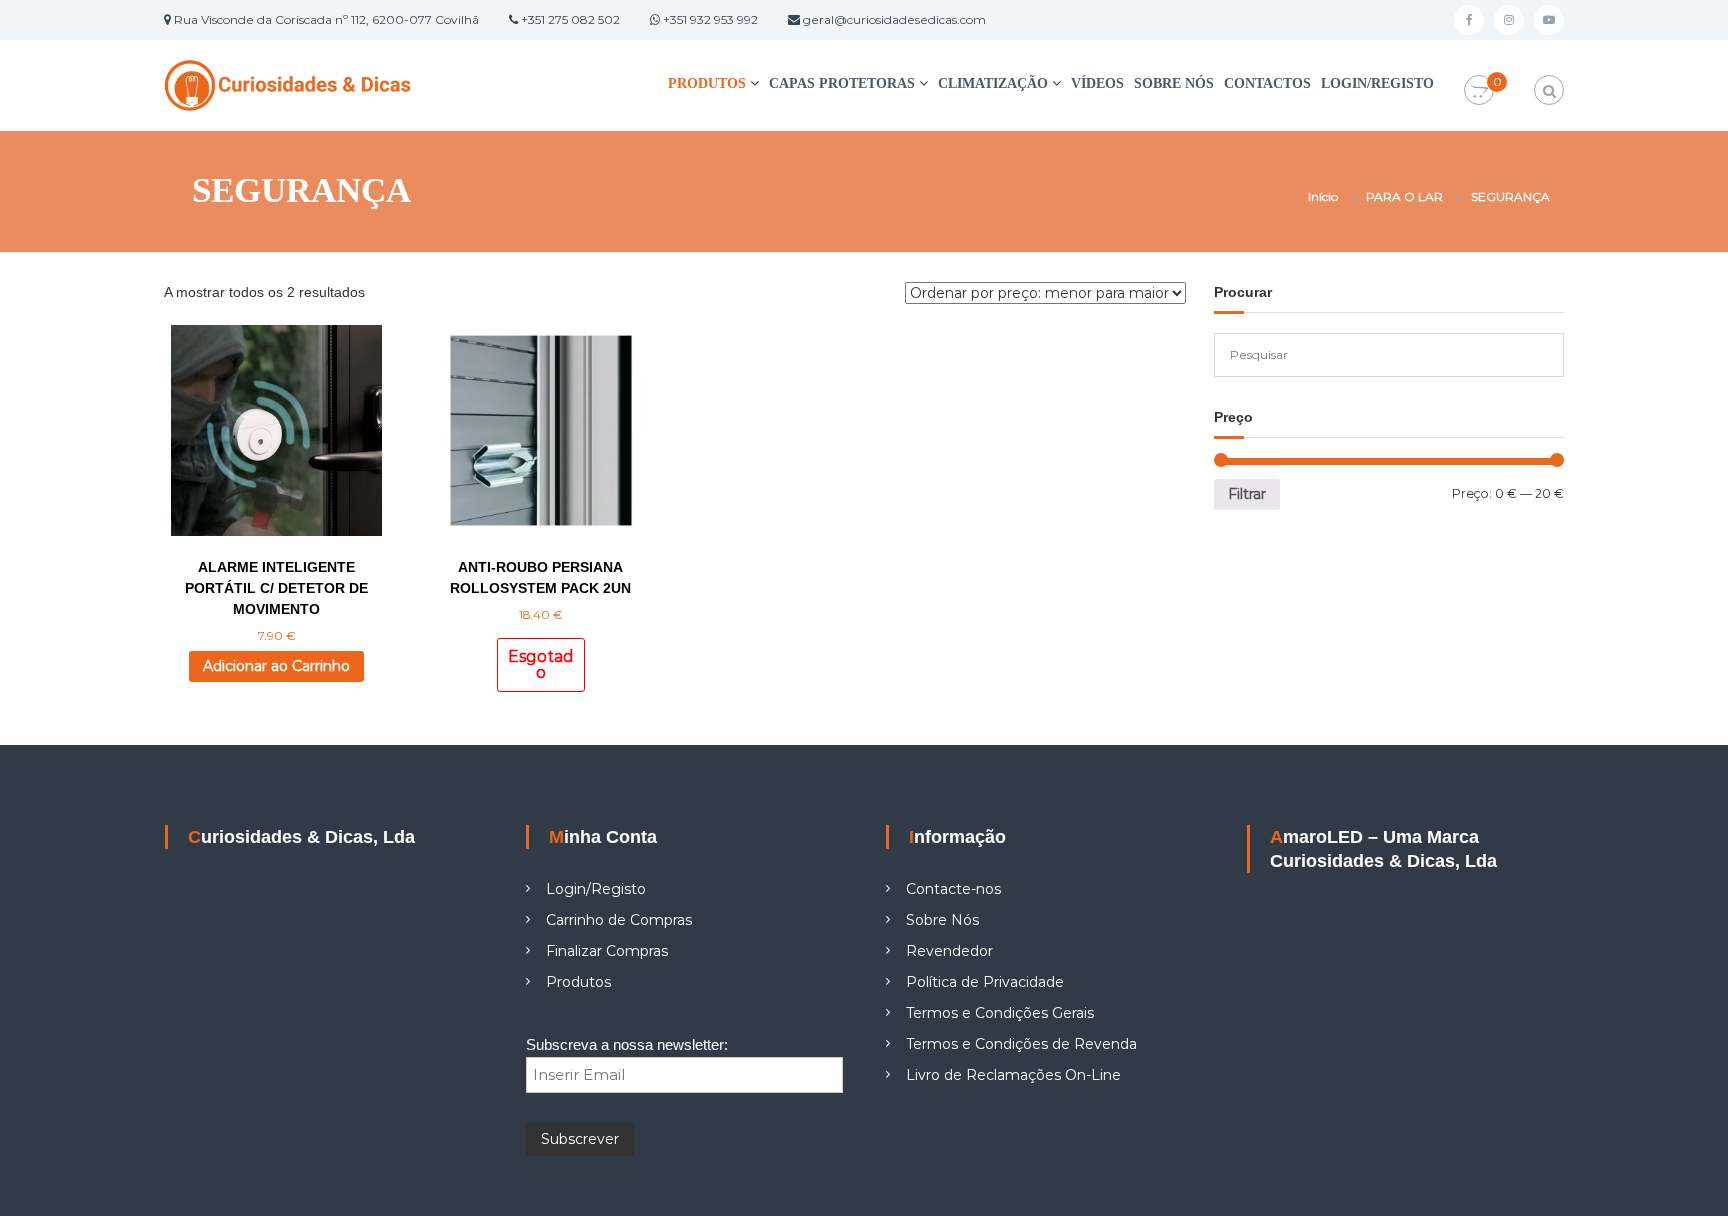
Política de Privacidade (985, 982)
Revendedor (949, 951)
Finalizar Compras (607, 951)
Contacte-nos (953, 889)
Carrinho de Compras (619, 920)
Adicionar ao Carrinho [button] (276, 666)
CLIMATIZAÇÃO (993, 83)
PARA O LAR (1404, 196)
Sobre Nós (1174, 83)
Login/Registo (1377, 83)
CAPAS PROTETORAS (842, 83)
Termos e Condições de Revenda (1021, 1044)
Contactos (1267, 83)
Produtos (707, 83)
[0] (1479, 91)
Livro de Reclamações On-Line (1013, 1075)
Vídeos (1097, 83)
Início (1323, 196)
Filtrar (1247, 494)
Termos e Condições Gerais (1000, 1013)
